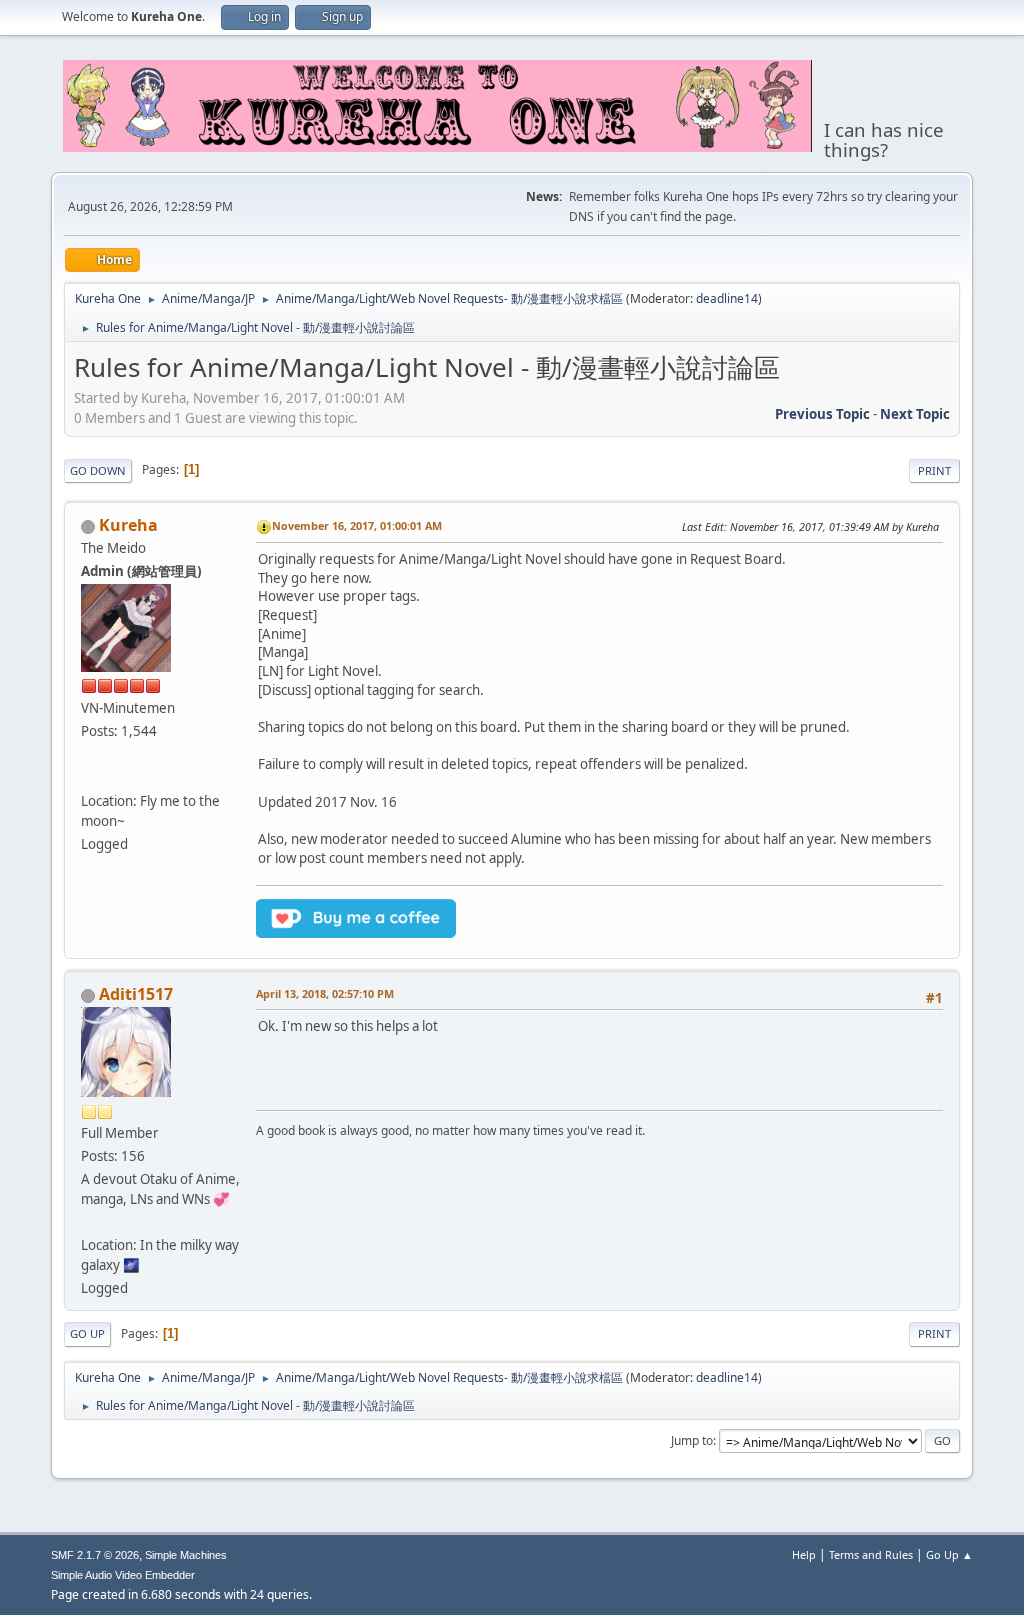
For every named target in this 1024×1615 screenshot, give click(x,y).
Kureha (128, 525)
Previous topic (822, 414)
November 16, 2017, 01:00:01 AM (357, 525)
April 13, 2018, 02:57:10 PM (325, 993)
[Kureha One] (89, 777)
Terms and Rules (871, 1554)
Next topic (915, 414)
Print (934, 470)
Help (804, 1554)
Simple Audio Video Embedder (123, 1575)
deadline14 (727, 298)
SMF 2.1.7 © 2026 (95, 1555)
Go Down (98, 470)
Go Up (87, 1333)
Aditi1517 (136, 994)
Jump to (692, 1440)
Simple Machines (186, 1555)
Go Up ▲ (949, 1554)
